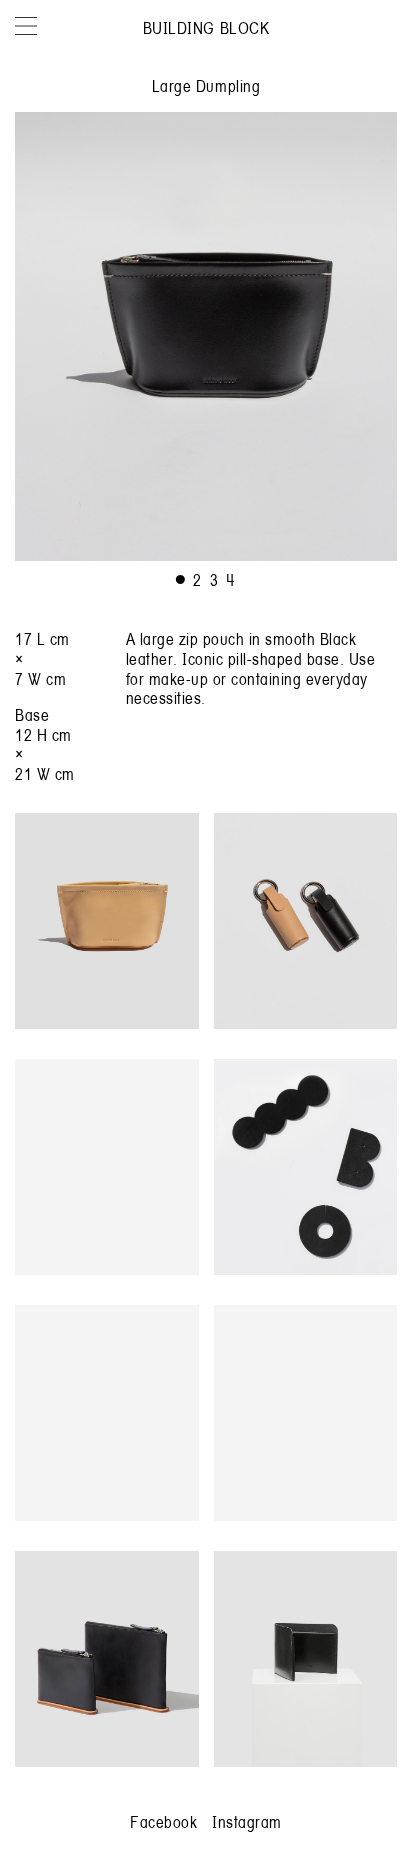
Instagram (247, 1821)
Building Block (206, 27)
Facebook (163, 1821)
